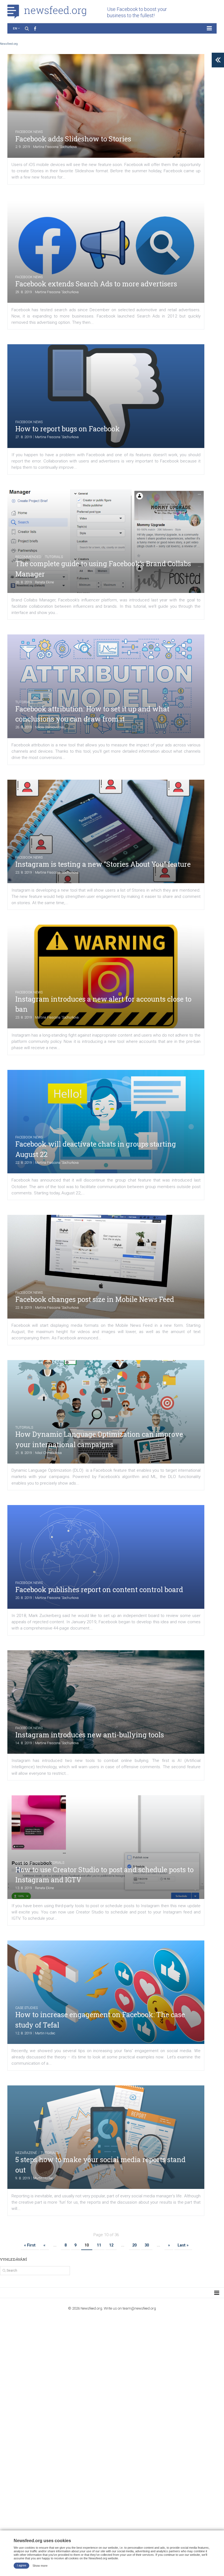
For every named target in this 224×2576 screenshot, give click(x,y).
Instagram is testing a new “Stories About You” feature (103, 864)
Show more (40, 2565)
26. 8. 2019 (24, 582)
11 (99, 2245)
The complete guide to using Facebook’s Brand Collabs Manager (103, 569)
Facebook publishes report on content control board (99, 1590)
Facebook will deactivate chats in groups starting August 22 (96, 1149)
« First (30, 2245)
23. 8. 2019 (24, 872)
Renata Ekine (44, 582)
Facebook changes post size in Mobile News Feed (95, 1299)
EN (15, 28)
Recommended (28, 557)
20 (134, 2245)
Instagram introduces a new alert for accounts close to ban (103, 1004)
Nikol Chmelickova (48, 1453)
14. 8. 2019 (24, 1743)
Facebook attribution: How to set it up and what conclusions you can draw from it (92, 714)
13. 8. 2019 (24, 1888)
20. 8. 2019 (24, 1598)
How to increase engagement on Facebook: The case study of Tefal (100, 2020)
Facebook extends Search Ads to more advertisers (96, 284)
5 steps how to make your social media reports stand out (100, 2165)
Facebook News (29, 132)
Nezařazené (26, 2153)
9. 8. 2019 (23, 2178)
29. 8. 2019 (24, 292)
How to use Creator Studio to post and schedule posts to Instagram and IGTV (104, 1875)
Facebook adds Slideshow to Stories (73, 139)
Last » (183, 2245)
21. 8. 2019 (24, 1453)
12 (111, 2245)
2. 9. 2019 (23, 147)
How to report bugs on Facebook (68, 429)
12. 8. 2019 (24, 2033)
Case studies (26, 2008)
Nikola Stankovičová (49, 727)
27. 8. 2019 (24, 437)
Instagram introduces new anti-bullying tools (90, 1735)
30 (147, 2245)
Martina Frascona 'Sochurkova (55, 147)
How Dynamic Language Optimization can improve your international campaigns (99, 1439)
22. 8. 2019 (24, 1163)
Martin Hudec (45, 2033)
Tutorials (54, 557)
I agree (22, 2565)
